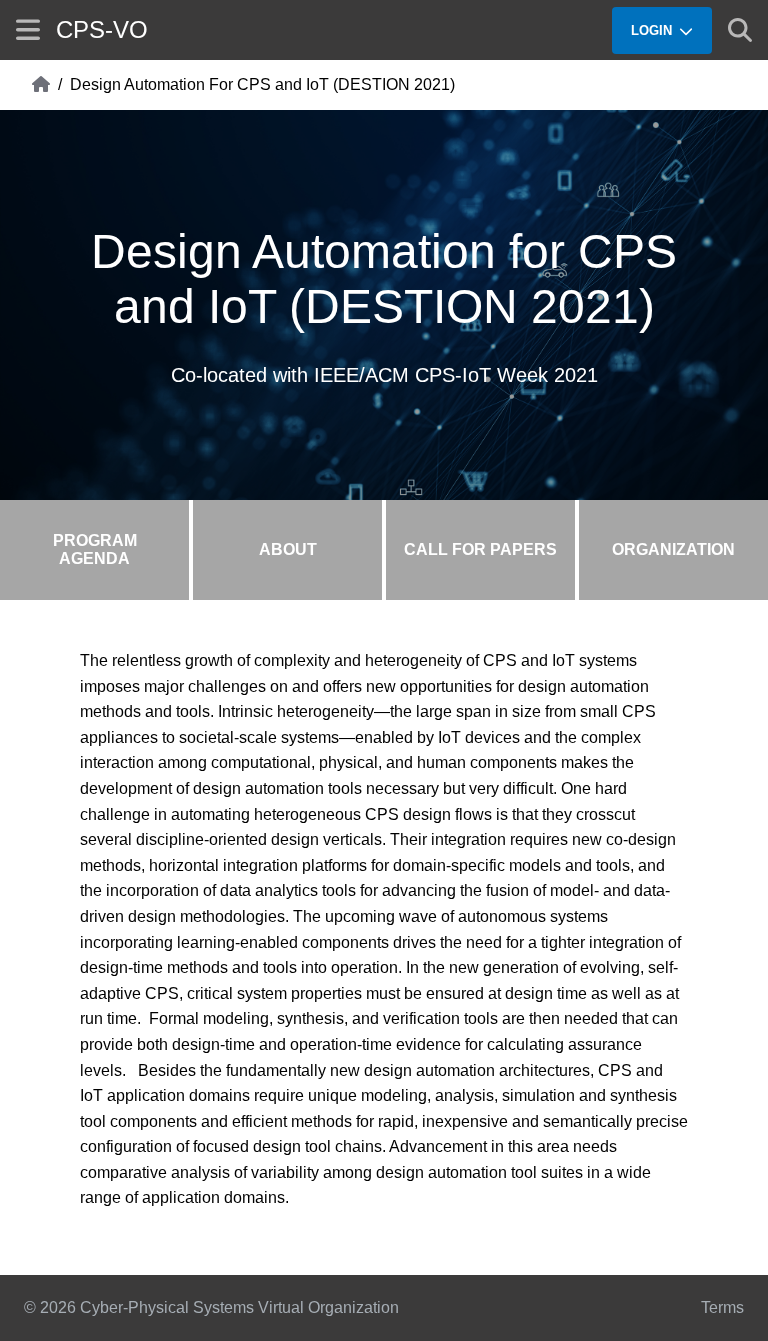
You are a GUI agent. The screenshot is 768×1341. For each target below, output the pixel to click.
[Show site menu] (28, 29)
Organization (673, 549)
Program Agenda (95, 549)
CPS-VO (102, 29)
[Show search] (740, 30)
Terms (722, 1307)
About (288, 549)
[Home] (41, 85)
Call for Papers (480, 549)
